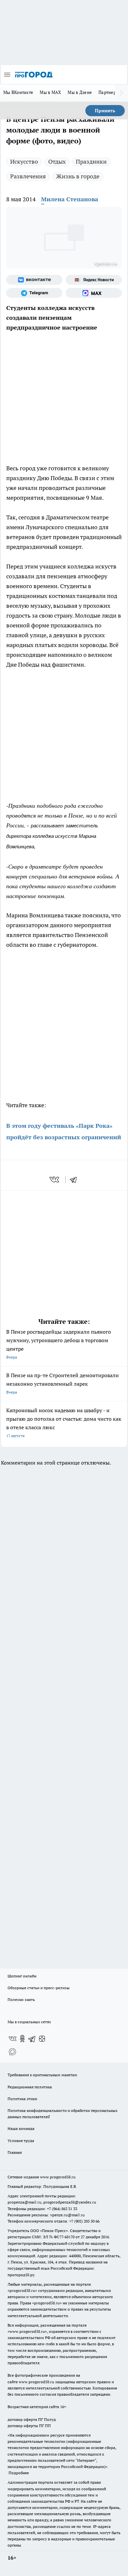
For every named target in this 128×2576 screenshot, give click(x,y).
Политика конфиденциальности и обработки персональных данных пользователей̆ (63, 2114)
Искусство (24, 162)
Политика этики (22, 2099)
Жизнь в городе (78, 176)
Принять (105, 111)
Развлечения (28, 176)
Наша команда (21, 2128)
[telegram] (75, 1180)
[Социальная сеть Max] (94, 293)
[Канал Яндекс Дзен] (42, 2039)
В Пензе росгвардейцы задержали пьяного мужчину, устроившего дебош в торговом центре (59, 1344)
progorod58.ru (22, 2290)
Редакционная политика (30, 2087)
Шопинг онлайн (22, 1976)
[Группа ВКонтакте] (34, 280)
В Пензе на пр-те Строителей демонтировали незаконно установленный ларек (63, 1383)
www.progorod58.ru (58, 2177)
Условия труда (21, 2141)
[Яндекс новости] (94, 280)
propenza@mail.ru (24, 2202)
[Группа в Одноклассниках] (22, 2039)
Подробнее (19, 2473)
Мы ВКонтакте (18, 92)
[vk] (55, 1180)
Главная (15, 2152)
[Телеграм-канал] (34, 293)
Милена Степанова (70, 199)
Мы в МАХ (50, 92)
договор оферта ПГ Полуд (32, 2419)
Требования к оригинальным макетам (42, 2075)
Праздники (91, 162)
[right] (121, 93)
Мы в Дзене (80, 92)
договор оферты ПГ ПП (29, 2426)
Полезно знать (21, 2000)
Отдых (57, 162)
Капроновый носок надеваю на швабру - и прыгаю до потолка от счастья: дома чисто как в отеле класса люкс (64, 1423)
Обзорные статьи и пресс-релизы (39, 1988)
